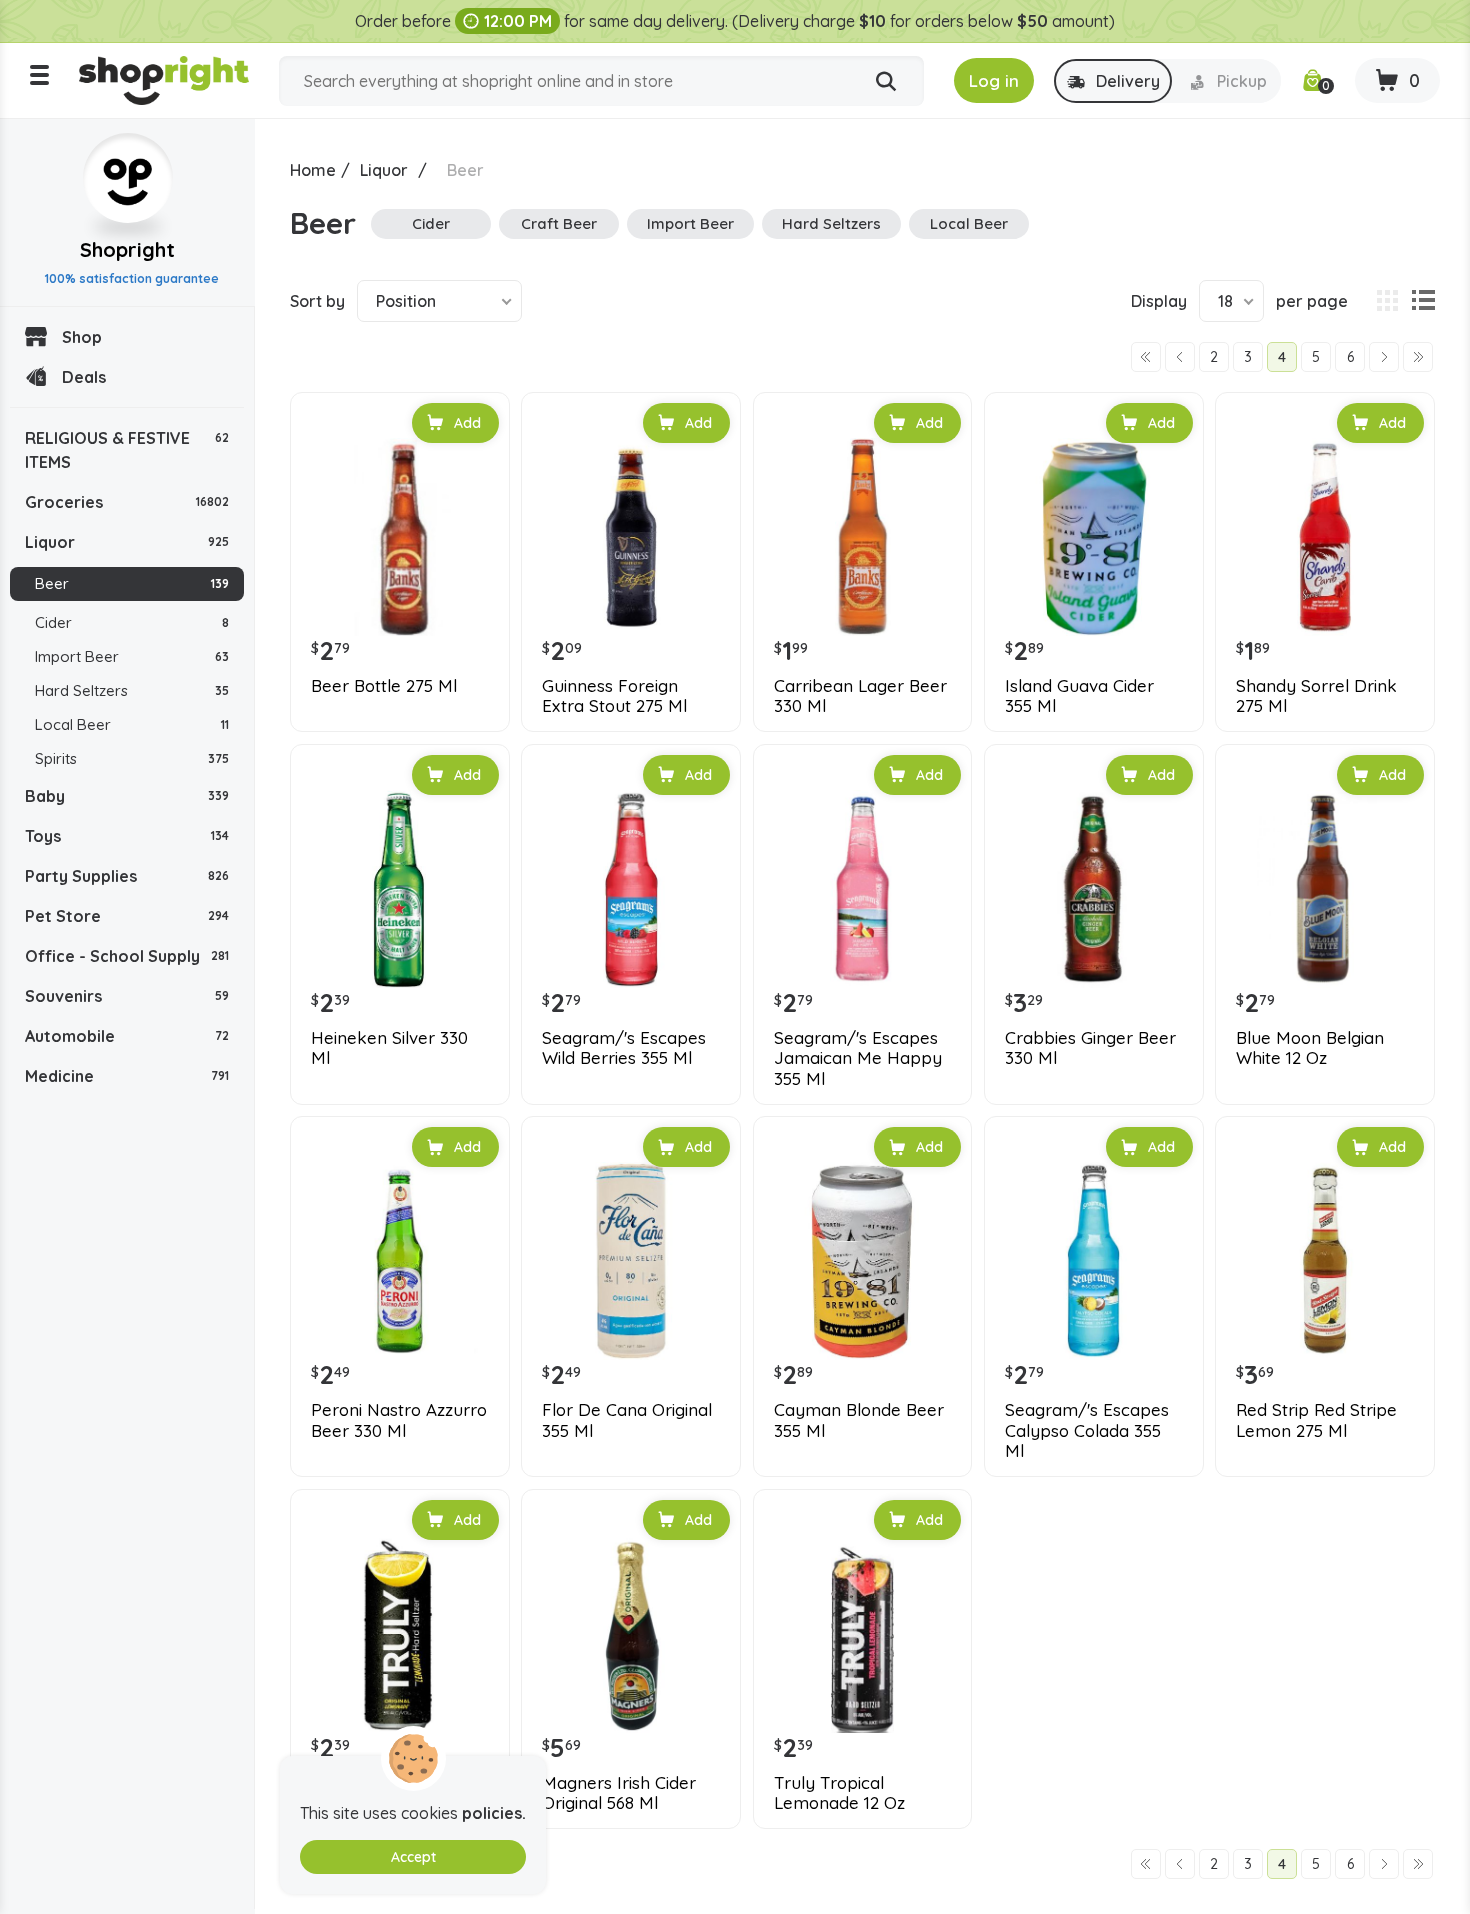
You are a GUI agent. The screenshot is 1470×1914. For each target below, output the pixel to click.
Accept (413, 1857)
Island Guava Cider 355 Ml (1079, 696)
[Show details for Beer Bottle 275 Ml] (400, 537)
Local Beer (132, 724)
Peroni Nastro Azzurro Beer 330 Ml (399, 1420)
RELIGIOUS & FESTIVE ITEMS (127, 450)
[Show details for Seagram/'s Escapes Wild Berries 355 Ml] (631, 889)
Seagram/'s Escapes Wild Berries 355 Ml (624, 1048)
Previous (1180, 357)
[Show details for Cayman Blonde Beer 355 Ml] (863, 1261)
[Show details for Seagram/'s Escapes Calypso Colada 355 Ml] (1094, 1261)
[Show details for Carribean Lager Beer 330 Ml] (863, 537)
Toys (127, 836)
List (1423, 301)
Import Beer (132, 656)
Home (313, 170)
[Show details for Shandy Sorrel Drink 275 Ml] (1325, 537)
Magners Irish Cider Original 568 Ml (619, 1793)
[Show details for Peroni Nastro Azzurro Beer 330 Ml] (400, 1261)
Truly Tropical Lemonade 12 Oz (839, 1793)
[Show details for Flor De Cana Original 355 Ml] (631, 1261)
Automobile (127, 1036)
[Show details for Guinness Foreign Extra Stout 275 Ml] (631, 537)
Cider (132, 622)
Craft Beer (559, 223)
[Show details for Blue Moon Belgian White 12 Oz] (1325, 889)
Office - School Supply (127, 956)
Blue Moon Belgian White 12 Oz (1310, 1048)
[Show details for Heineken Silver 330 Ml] (400, 889)
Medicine (127, 1076)
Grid (1387, 301)
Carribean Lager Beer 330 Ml (860, 696)
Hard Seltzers (132, 690)
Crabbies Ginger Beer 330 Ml (1090, 1048)
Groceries (127, 502)
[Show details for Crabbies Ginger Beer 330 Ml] (1094, 889)
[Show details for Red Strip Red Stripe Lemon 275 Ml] (1325, 1261)
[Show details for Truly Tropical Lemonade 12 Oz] (863, 1634)
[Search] (886, 82)
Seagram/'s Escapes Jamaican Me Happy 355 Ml (858, 1058)
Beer (132, 583)
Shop (82, 337)
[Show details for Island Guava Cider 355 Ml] (1094, 537)
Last (1418, 357)
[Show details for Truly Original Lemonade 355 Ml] (400, 1634)
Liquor (127, 542)
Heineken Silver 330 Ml (389, 1048)
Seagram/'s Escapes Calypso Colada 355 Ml (1087, 1430)
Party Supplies (127, 876)
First (1146, 357)
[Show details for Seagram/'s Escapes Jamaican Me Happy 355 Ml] (863, 889)
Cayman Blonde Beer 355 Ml (859, 1420)
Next (1384, 357)
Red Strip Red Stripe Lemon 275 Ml (1316, 1420)
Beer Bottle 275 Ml (384, 686)
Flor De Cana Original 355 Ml (627, 1420)
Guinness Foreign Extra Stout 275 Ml (614, 696)
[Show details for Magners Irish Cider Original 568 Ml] (631, 1634)
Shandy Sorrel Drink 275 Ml (1316, 696)
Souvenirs (127, 996)
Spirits (132, 758)
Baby (127, 796)
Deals (84, 377)
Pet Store (127, 916)
